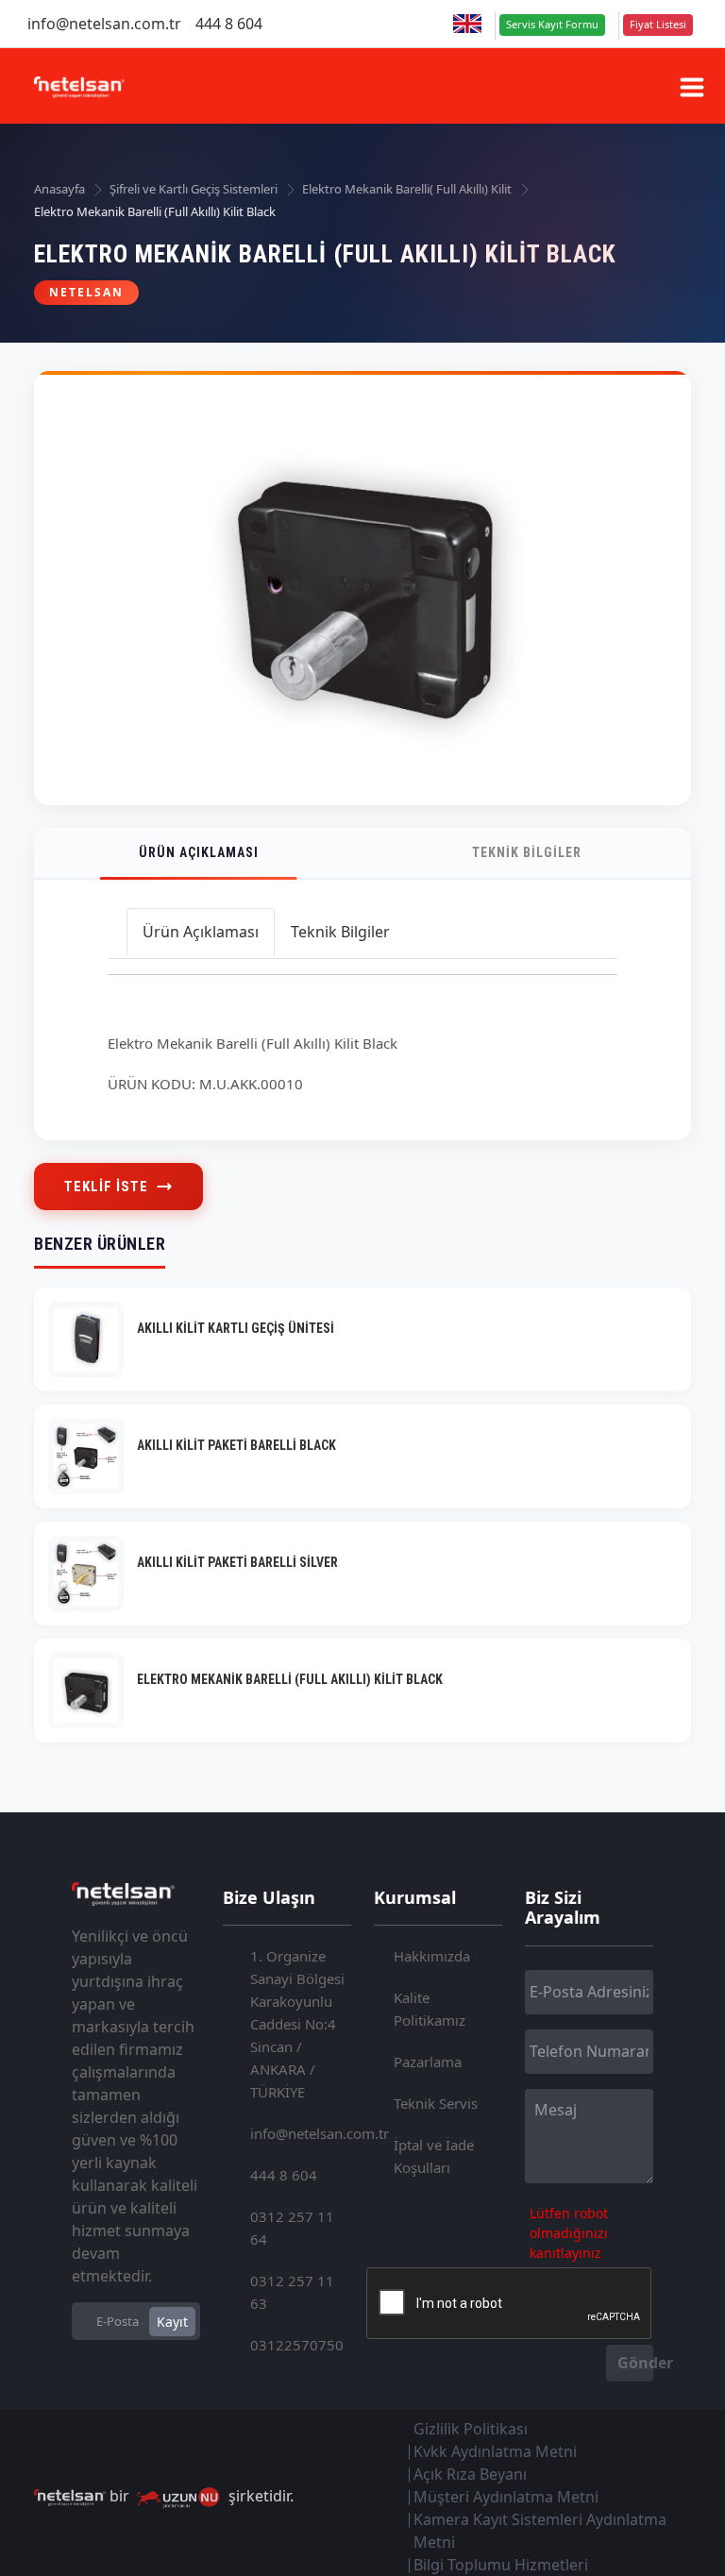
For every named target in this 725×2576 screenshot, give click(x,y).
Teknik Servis (436, 2103)
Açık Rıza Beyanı (470, 2474)
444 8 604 (229, 24)
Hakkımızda (432, 1956)
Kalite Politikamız (430, 2009)
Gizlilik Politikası (471, 2429)
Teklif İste (106, 1187)
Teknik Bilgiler (527, 852)
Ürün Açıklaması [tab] (201, 932)
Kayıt (172, 2322)
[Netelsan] (79, 85)
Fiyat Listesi (658, 24)
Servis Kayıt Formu (552, 24)
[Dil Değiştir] (467, 24)
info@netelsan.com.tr (104, 24)
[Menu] (692, 87)
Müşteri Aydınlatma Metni (506, 2497)
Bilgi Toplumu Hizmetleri (501, 2565)
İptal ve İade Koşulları (434, 2156)
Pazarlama (428, 2062)
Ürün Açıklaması (199, 852)
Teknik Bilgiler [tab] (340, 932)
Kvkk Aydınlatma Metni (495, 2451)
